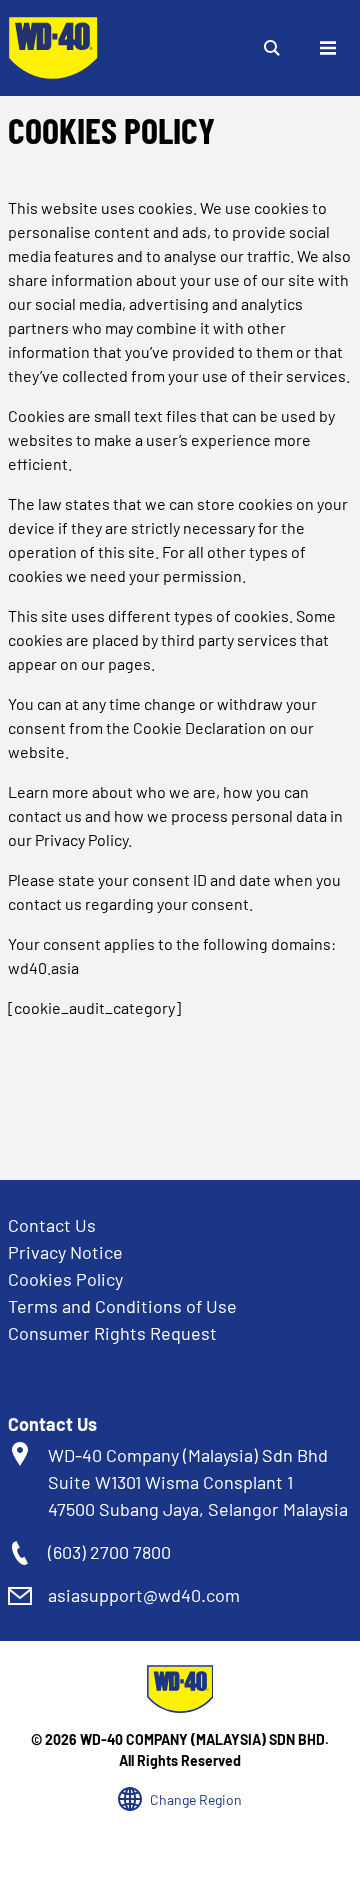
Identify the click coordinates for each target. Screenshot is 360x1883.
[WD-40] (53, 48)
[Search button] (272, 48)
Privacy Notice (65, 1252)
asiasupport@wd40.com (144, 1595)
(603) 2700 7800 (109, 1552)
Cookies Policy (65, 1279)
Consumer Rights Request (112, 1333)
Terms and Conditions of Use (122, 1306)
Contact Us (52, 1225)
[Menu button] (328, 48)
